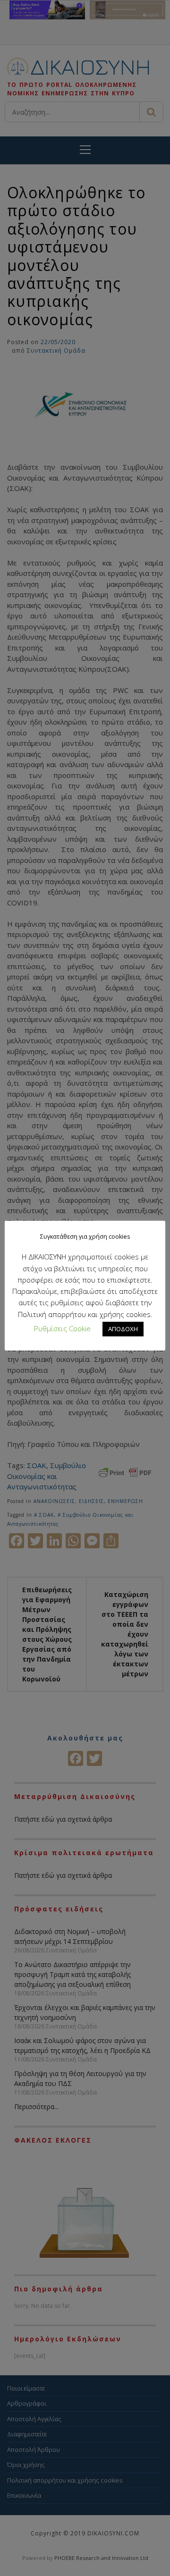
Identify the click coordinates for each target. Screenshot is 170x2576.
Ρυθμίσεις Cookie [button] (62, 1328)
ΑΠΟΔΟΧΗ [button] (123, 1329)
